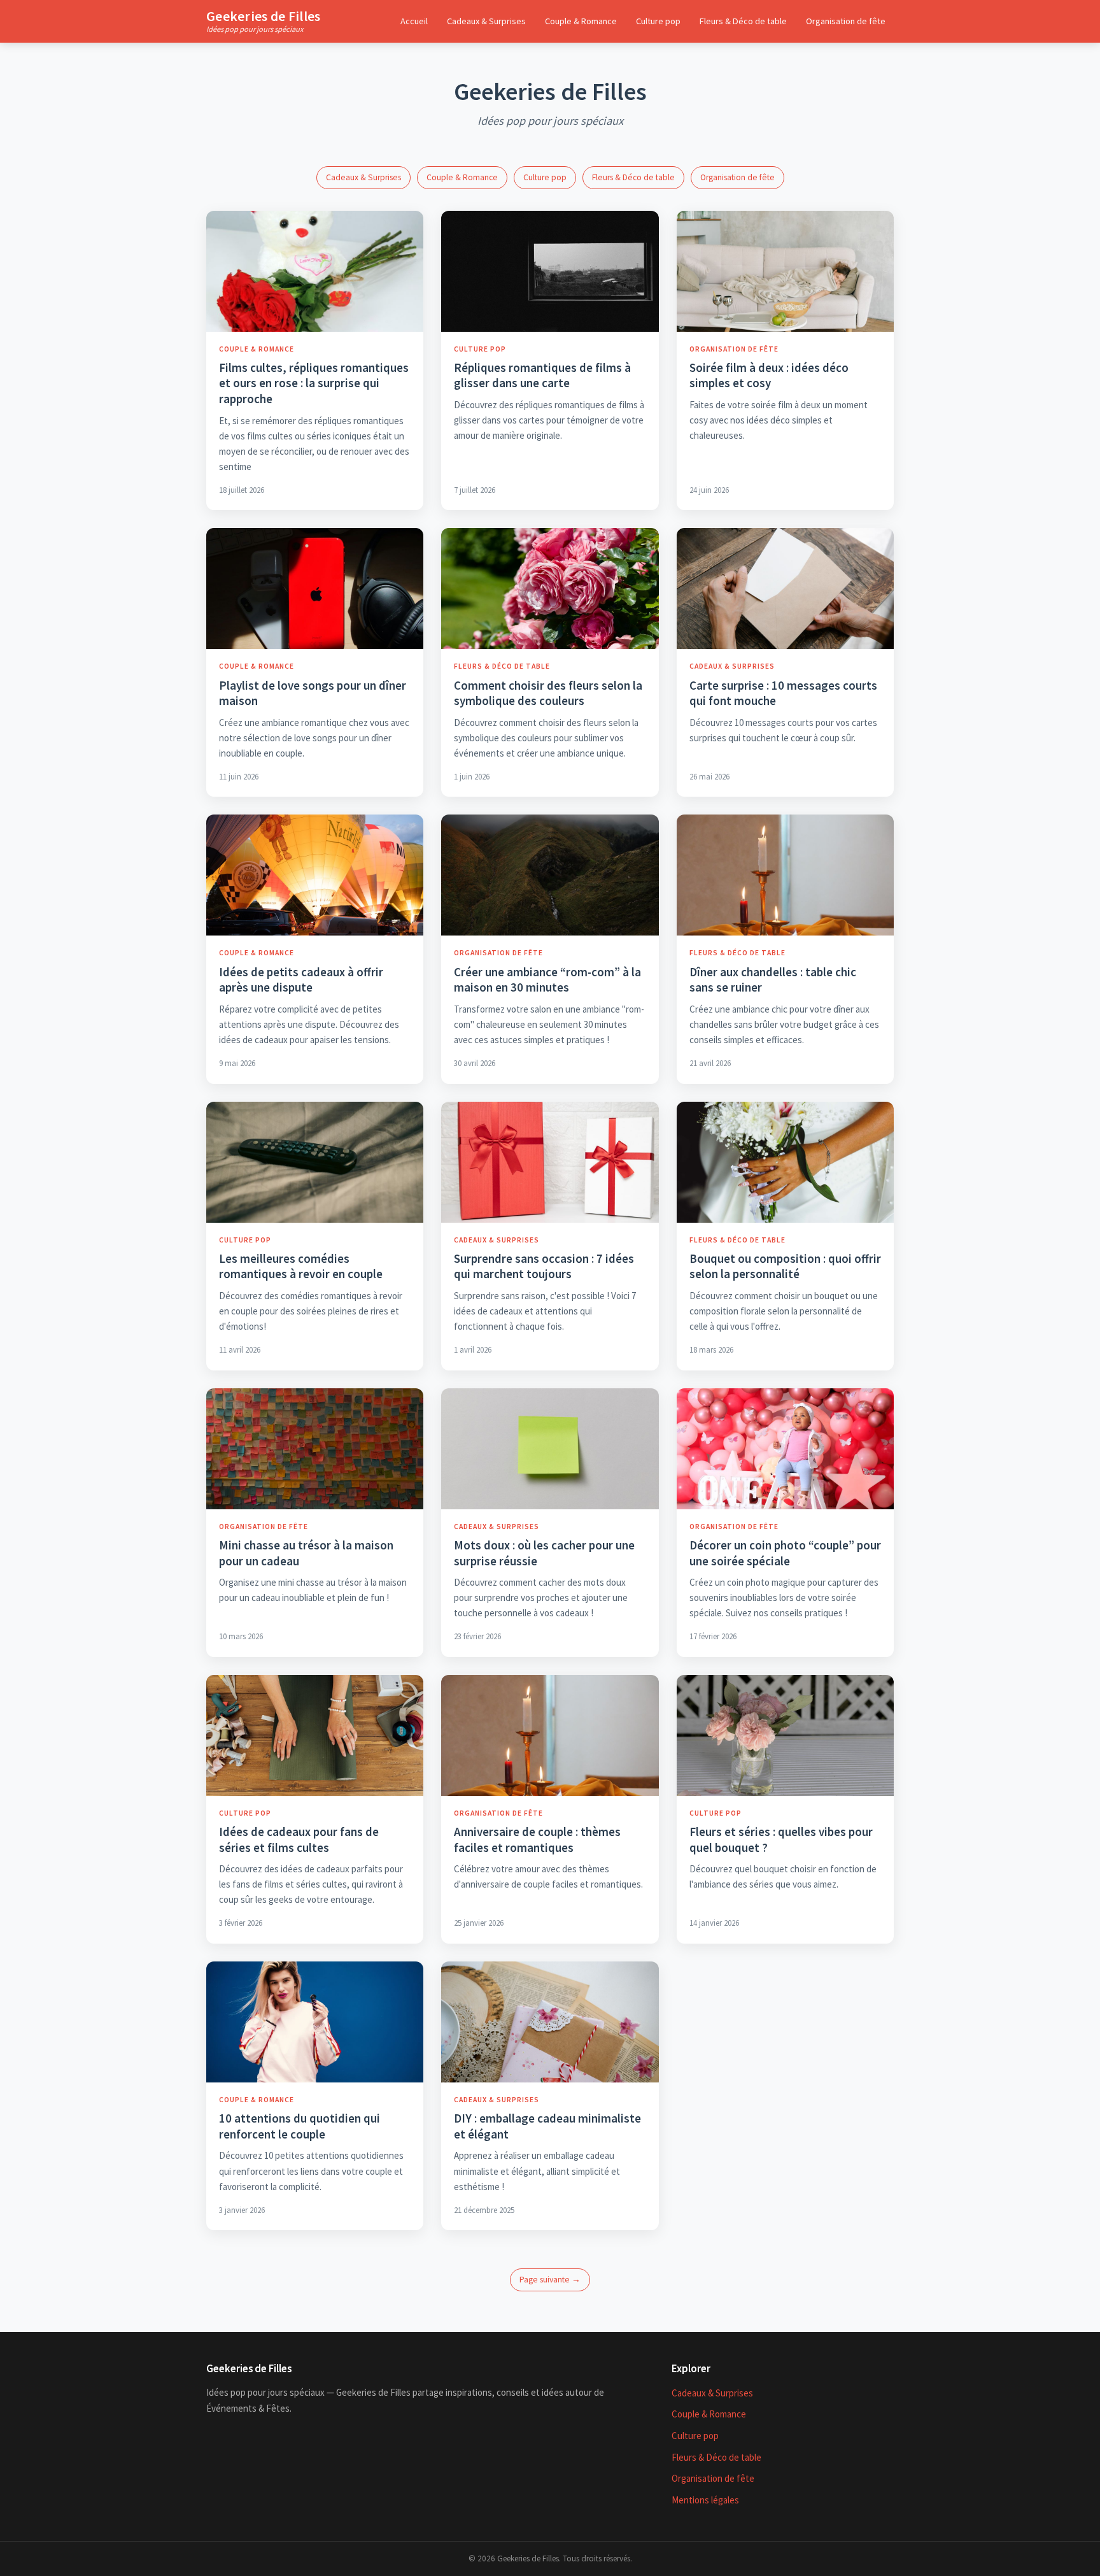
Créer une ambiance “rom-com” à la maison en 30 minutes (547, 980)
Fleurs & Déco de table (743, 21)
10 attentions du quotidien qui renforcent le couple (300, 2126)
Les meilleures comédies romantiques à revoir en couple (301, 1266)
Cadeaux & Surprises (486, 21)
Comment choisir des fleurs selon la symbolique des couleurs (548, 693)
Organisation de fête (846, 21)
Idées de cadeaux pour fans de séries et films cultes (299, 1839)
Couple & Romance (581, 21)
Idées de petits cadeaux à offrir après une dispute (301, 980)
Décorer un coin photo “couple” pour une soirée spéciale (785, 1553)
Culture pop (658, 21)
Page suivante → (550, 2280)
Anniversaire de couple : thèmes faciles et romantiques (537, 1839)
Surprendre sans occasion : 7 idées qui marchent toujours (544, 1266)
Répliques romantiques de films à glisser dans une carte (542, 375)
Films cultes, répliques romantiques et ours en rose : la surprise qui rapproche (314, 383)
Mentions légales (705, 2500)
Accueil (414, 21)
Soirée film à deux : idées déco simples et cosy (769, 375)
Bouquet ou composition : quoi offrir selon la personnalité (785, 1266)
